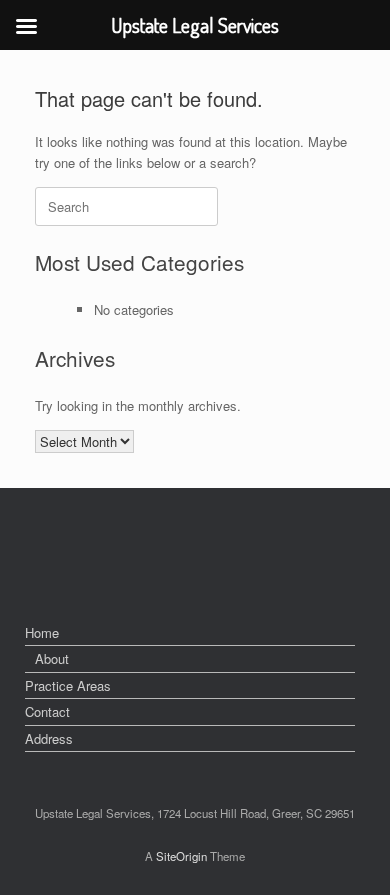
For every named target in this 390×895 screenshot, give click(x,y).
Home (42, 632)
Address (49, 738)
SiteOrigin (181, 856)
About (52, 658)
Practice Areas (68, 685)
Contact (47, 711)
